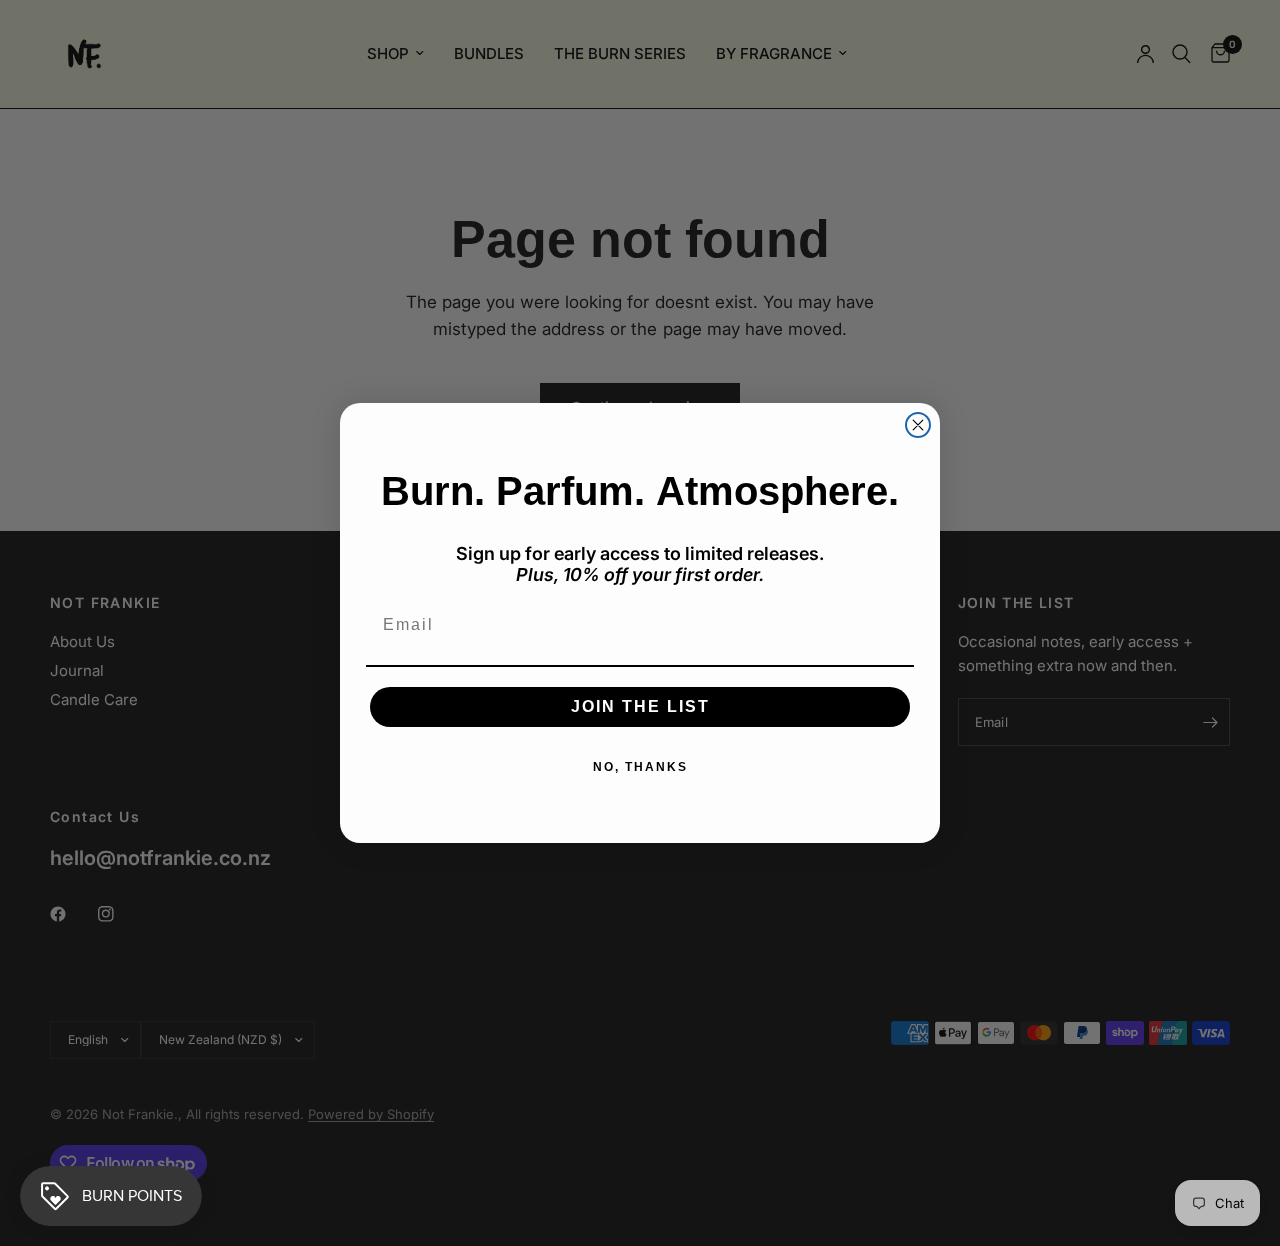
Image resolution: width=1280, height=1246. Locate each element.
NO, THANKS (640, 767)
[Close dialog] (918, 425)
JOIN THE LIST (640, 706)
